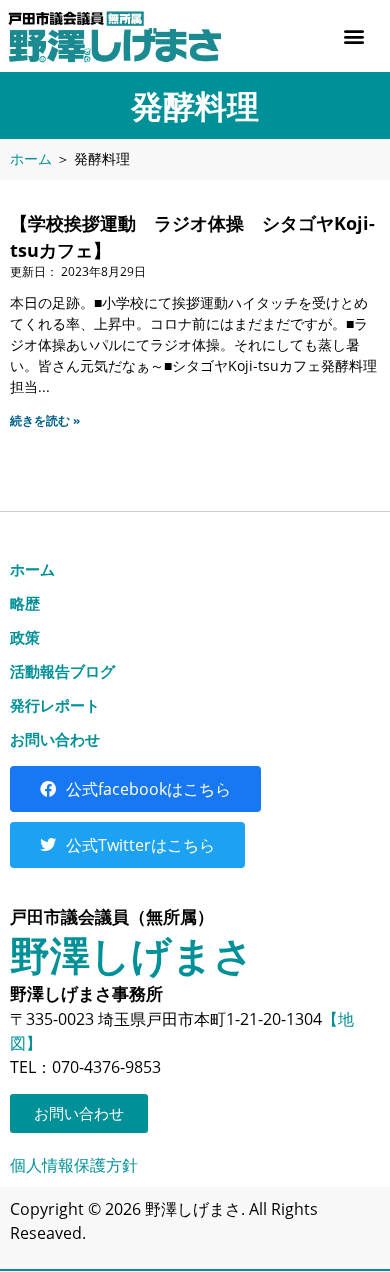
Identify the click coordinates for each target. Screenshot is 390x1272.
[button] (353, 36)
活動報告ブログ (62, 671)
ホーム (31, 158)
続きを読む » (45, 420)
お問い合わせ (55, 739)
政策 (25, 637)
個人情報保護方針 (74, 1165)
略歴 (25, 603)
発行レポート (55, 705)
